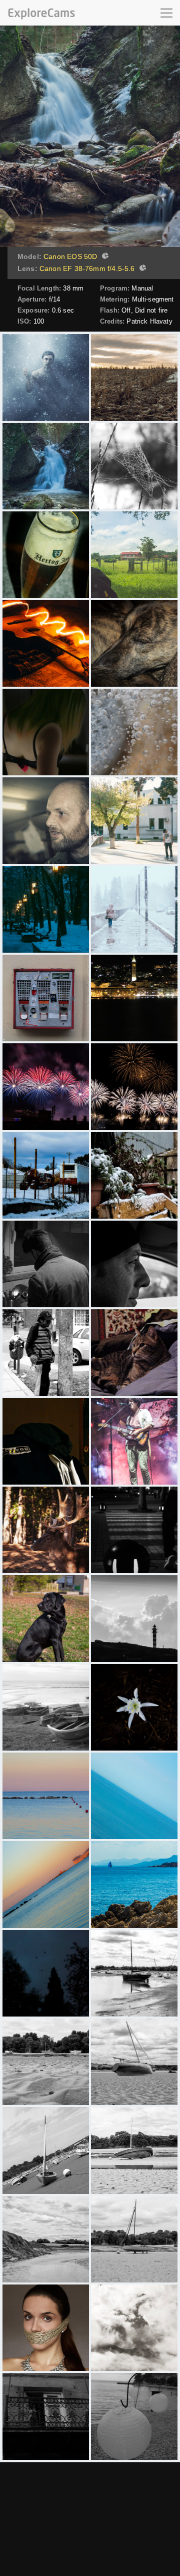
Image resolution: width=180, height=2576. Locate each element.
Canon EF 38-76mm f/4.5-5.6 (87, 268)
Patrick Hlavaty (149, 321)
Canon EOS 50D (70, 256)
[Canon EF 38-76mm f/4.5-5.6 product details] (141, 269)
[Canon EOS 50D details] (104, 257)
